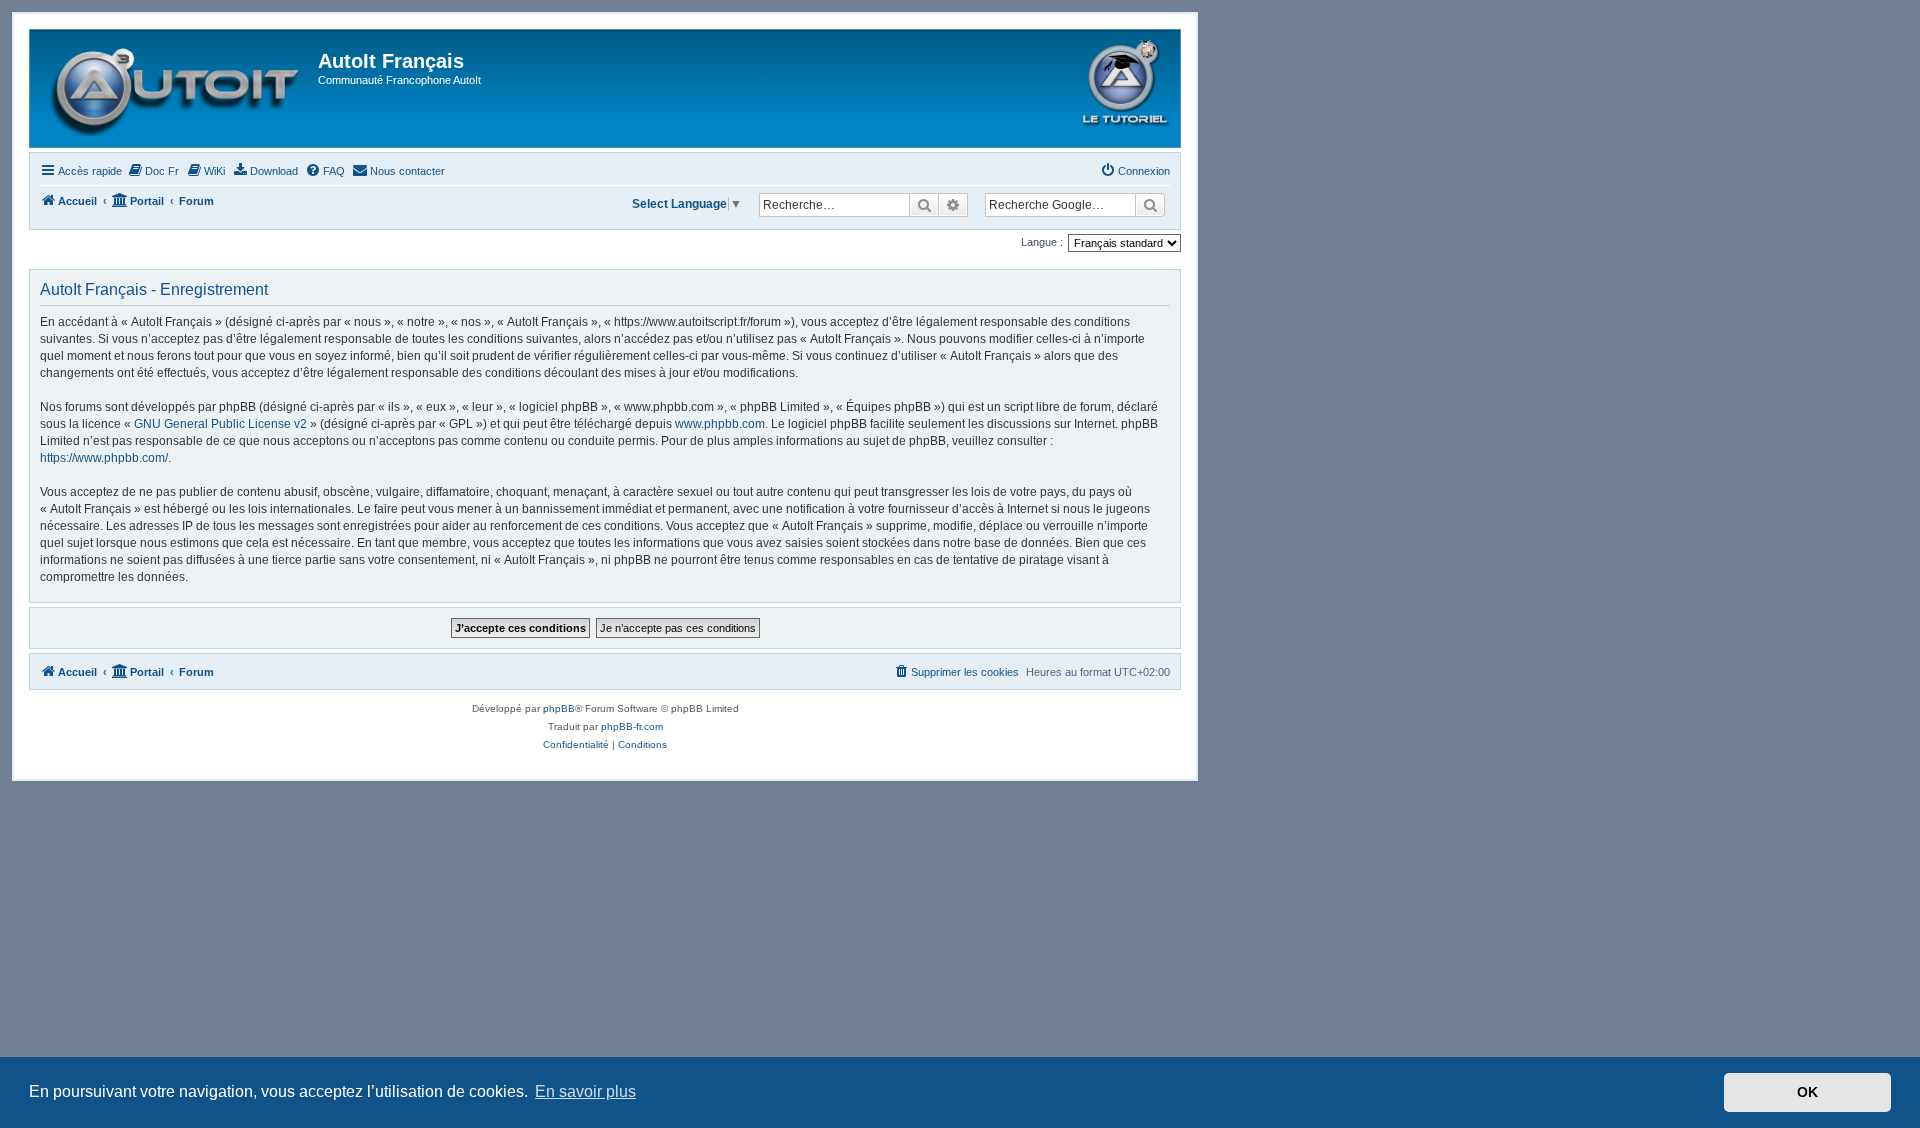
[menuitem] (153, 171)
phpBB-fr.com (632, 726)
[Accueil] (176, 88)
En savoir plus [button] (585, 1091)
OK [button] (1807, 1092)
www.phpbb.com (720, 424)
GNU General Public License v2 (220, 424)
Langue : (1042, 242)
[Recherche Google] (1150, 205)
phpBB (559, 708)
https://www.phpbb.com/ (104, 458)
